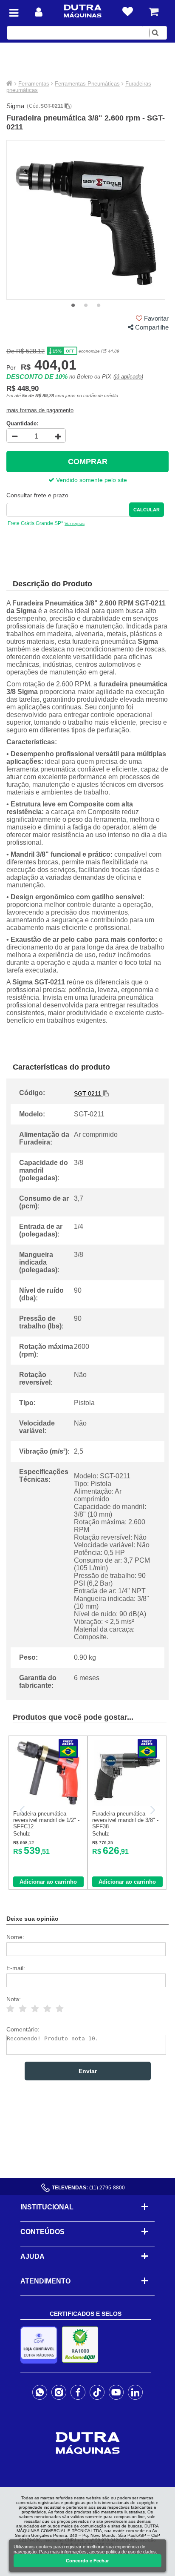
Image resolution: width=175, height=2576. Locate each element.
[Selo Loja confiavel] (41, 2345)
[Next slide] (152, 1810)
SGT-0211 (52, 106)
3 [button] (99, 306)
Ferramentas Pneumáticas (87, 84)
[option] (86, 220)
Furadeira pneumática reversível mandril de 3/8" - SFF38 (125, 1820)
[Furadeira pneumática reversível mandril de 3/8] (127, 1804)
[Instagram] (59, 2392)
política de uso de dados (131, 2552)
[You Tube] (116, 2392)
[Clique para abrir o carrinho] (154, 12)
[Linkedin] (135, 2392)
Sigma (15, 106)
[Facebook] (78, 2392)
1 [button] (73, 306)
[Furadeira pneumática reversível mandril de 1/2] (48, 1804)
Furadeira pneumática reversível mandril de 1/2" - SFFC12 (46, 1820)
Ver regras (75, 524)
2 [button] (86, 306)
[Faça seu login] (39, 12)
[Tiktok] (97, 2392)
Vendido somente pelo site (91, 480)
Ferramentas (34, 84)
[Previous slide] (23, 1810)
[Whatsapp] (40, 2392)
